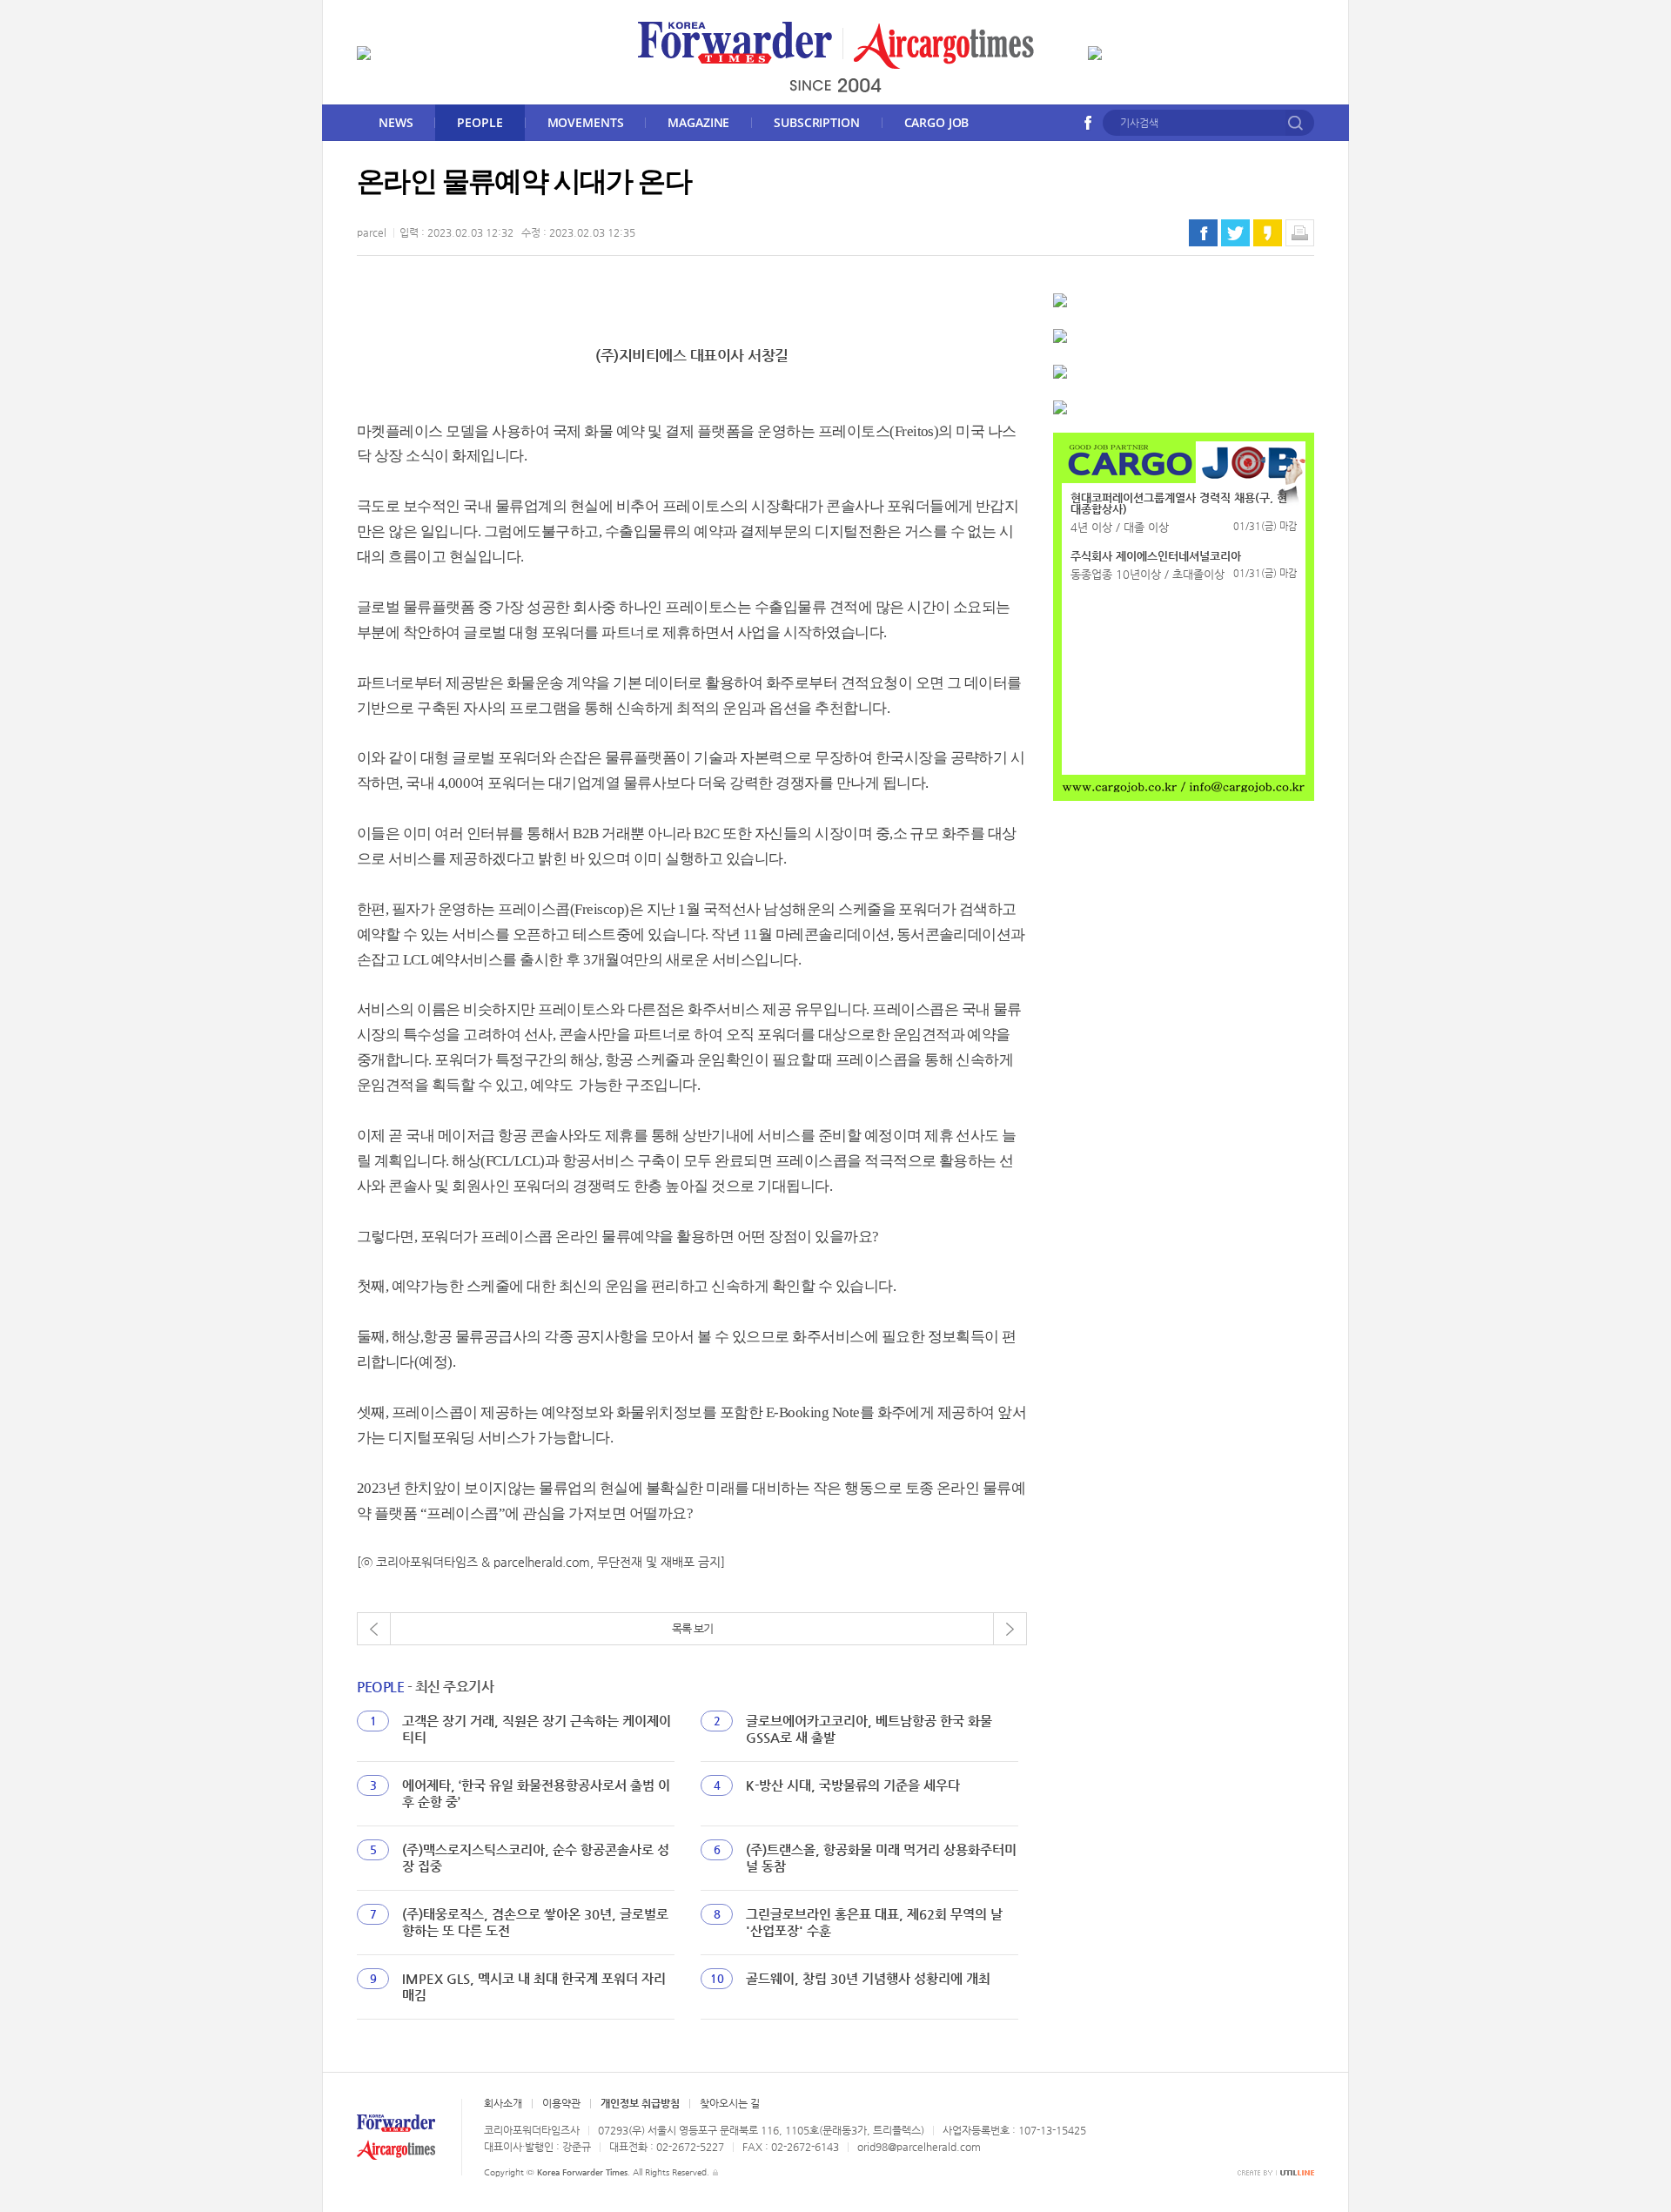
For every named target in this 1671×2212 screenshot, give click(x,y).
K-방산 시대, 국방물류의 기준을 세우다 (853, 1785)
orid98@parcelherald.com (919, 2147)
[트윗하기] (1235, 233)
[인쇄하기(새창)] (1300, 233)
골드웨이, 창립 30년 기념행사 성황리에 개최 (868, 1978)
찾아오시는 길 (730, 2103)
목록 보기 (692, 1628)
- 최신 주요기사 (425, 1687)
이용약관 (561, 2103)
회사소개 (503, 2103)
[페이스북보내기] (1203, 233)
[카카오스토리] (1268, 233)
